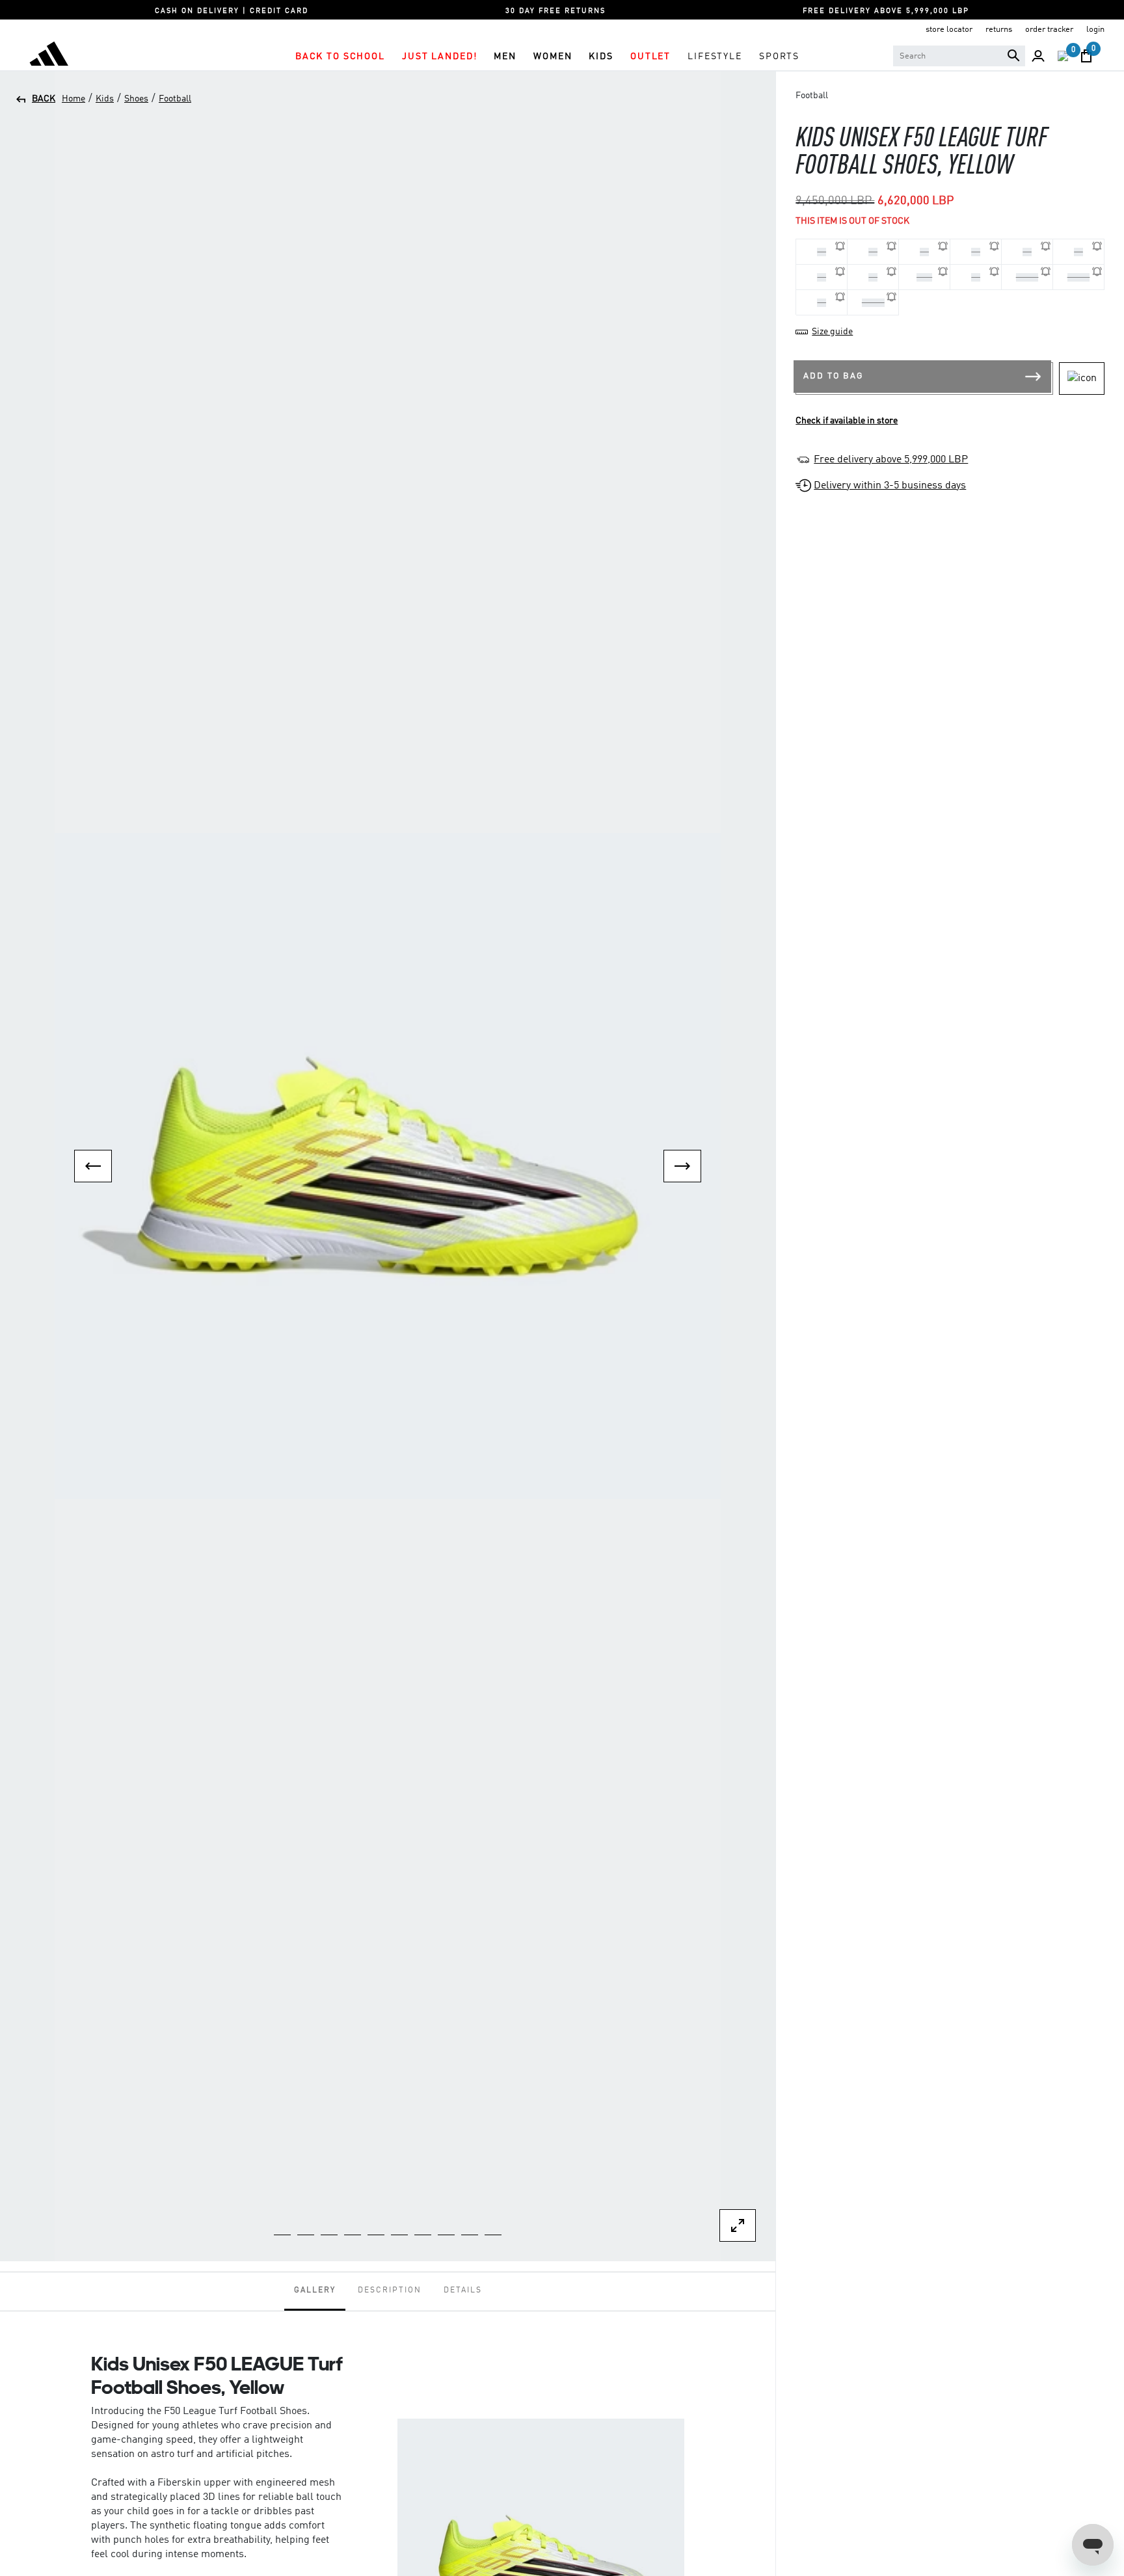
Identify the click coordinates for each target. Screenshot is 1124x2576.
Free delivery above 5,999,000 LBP (891, 460)
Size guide (832, 332)
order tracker (1049, 30)
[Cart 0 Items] (1086, 56)
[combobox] (959, 56)
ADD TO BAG (833, 376)
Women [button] (553, 57)
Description (390, 2291)
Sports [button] (779, 57)
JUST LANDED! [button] (439, 57)
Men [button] (505, 57)
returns (999, 30)
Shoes (136, 99)
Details (463, 2291)
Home (74, 99)
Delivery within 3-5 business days (890, 486)
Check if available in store (847, 421)
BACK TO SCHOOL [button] (340, 57)
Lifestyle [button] (715, 57)
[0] (1063, 56)
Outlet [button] (650, 57)
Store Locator (949, 30)
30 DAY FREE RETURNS (555, 11)
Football (175, 99)
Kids (105, 99)
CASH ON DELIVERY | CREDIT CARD (232, 11)
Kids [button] (601, 57)
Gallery (315, 2291)
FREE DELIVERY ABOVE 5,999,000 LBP (886, 11)
